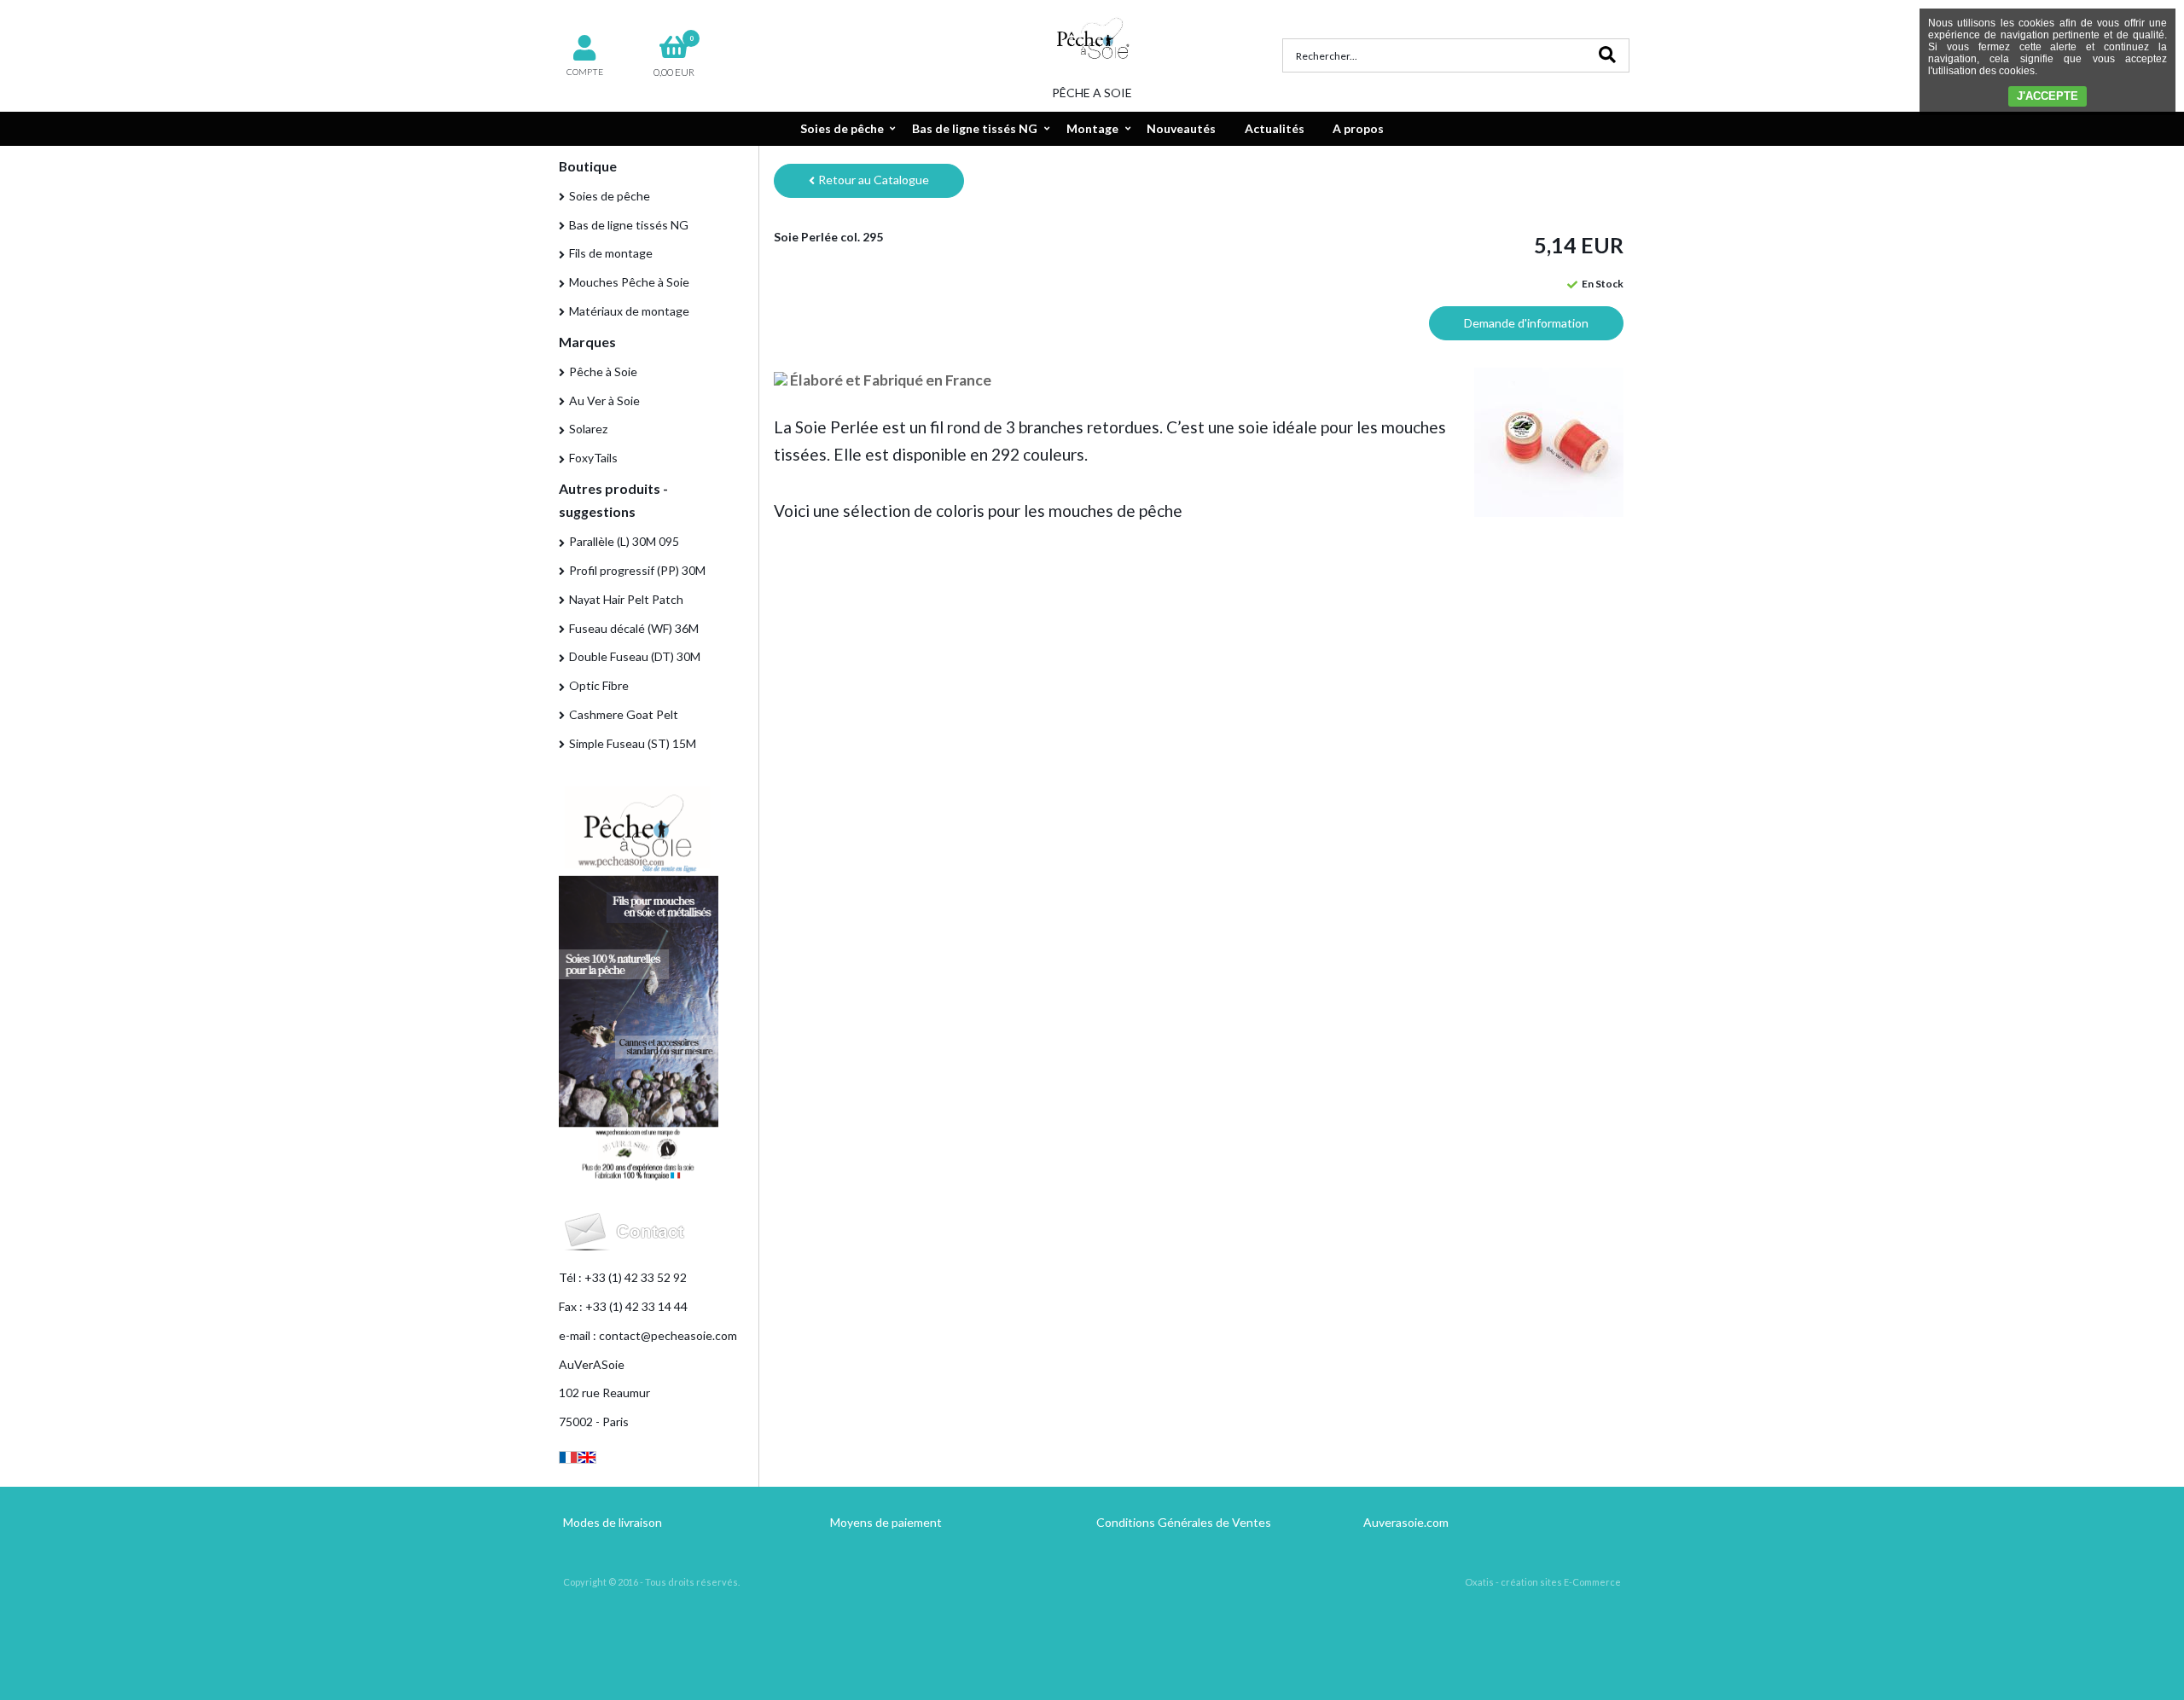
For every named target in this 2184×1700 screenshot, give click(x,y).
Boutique (588, 166)
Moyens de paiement (886, 1522)
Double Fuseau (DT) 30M (635, 656)
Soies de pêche (842, 128)
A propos (1358, 128)
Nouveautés (1181, 128)
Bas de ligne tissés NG (975, 128)
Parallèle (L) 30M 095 (624, 541)
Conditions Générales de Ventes (1184, 1522)
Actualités (1275, 128)
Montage (1092, 128)
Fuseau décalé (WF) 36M (634, 628)
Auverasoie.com (1406, 1522)
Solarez (588, 429)
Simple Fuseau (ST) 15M (633, 743)
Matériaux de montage (629, 311)
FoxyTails (593, 458)
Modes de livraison (613, 1522)
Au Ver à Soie (604, 400)
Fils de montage (611, 253)
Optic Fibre (599, 685)
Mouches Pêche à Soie (629, 282)
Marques (587, 342)
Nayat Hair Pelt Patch (626, 599)
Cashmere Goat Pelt (624, 714)
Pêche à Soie (603, 371)
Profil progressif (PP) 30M (637, 570)
